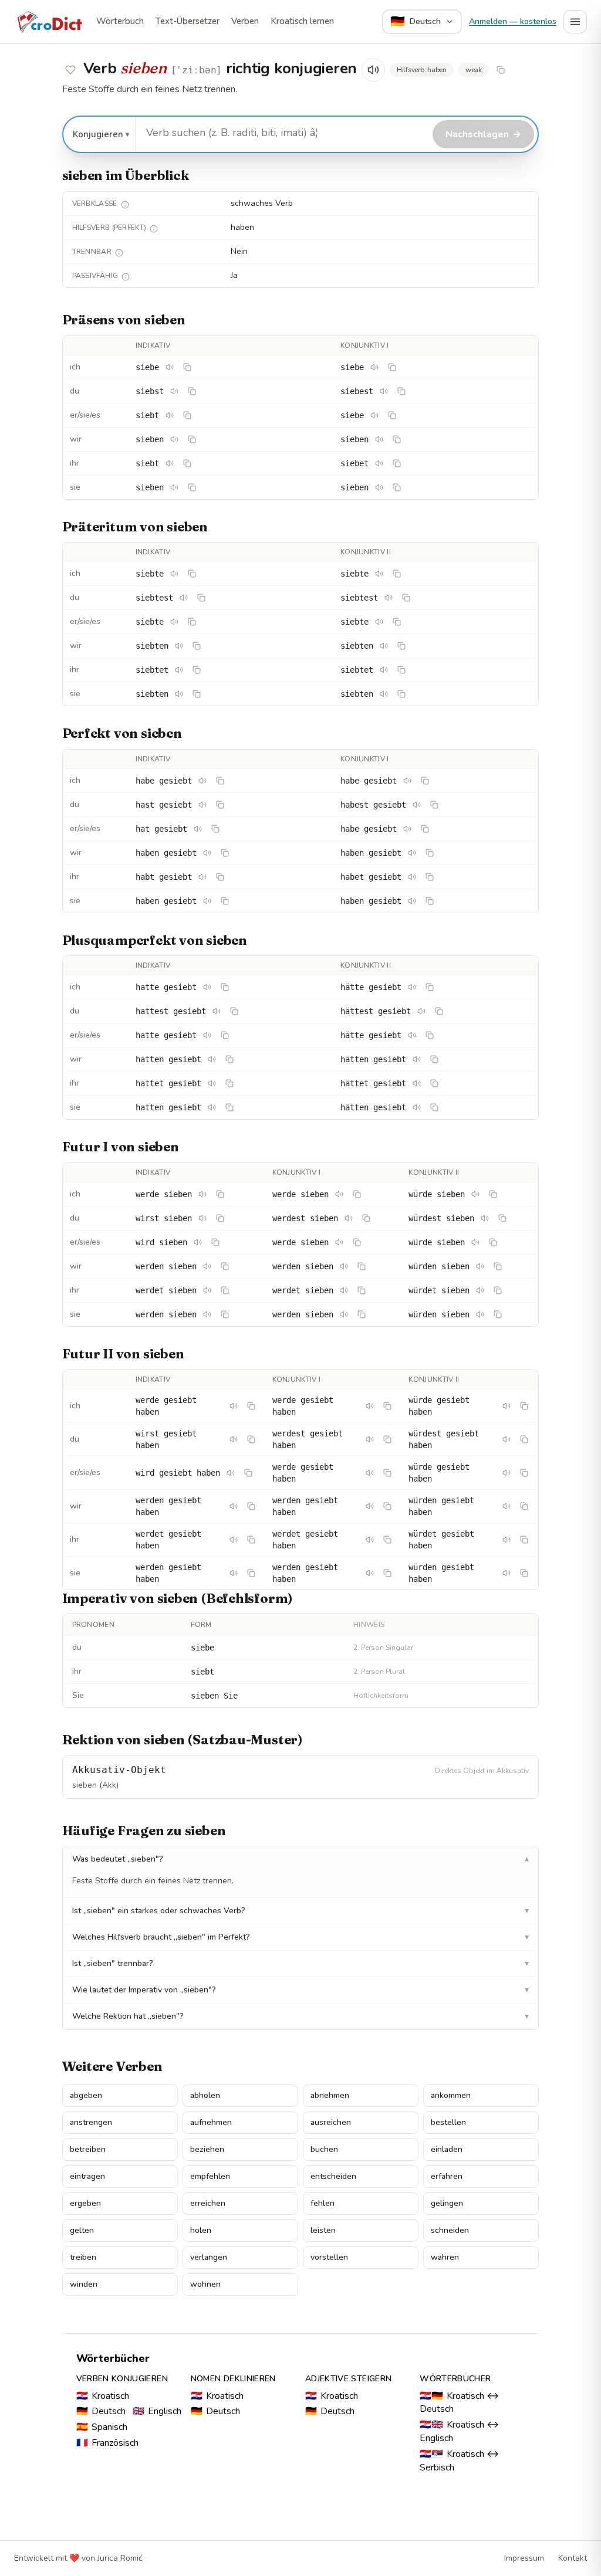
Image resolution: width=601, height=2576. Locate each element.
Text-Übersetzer (188, 21)
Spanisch (102, 2427)
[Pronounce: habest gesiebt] (417, 805)
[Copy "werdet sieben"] (225, 1290)
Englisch (157, 2411)
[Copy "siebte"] (192, 574)
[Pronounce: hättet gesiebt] (417, 1083)
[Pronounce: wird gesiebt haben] (231, 1473)
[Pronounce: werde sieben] (202, 1194)
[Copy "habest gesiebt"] (434, 805)
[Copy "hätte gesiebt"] (430, 987)
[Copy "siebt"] (187, 415)
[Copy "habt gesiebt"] (220, 877)
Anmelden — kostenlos (513, 21)
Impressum (524, 2558)
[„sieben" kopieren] (501, 70)
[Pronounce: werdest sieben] (349, 1218)
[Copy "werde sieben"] (220, 1194)
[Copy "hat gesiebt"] (215, 829)
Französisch (107, 2443)
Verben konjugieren (122, 2379)
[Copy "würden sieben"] (498, 1266)
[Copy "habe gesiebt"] (220, 781)
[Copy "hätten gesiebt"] (434, 1059)
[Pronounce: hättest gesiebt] (421, 1011)
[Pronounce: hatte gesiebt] (207, 987)
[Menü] (575, 22)
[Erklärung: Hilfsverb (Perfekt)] (154, 229)
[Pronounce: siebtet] (179, 670)
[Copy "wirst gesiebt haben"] (251, 1439)
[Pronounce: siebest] (384, 391)
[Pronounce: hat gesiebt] (198, 829)
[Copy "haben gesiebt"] (225, 853)
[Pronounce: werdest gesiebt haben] (370, 1439)
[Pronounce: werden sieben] (207, 1266)
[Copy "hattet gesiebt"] (229, 1083)
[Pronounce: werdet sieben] (207, 1290)
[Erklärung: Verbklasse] (125, 205)
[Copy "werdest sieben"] (366, 1218)
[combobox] (283, 133)
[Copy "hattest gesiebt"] (234, 1011)
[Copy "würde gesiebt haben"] (524, 1406)
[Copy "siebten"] (197, 646)
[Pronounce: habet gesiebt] (412, 877)
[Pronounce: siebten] (179, 646)
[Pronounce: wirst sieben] (202, 1218)
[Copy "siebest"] (401, 391)
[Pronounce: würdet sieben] (480, 1290)
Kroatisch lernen (302, 21)
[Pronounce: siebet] (379, 463)
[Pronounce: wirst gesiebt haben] (234, 1439)
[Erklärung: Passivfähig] (126, 277)
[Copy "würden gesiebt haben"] (524, 1506)
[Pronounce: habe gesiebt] (202, 781)
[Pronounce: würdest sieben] (485, 1218)
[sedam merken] (70, 70)
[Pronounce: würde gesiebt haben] (507, 1406)
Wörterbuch (120, 21)
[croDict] (49, 22)
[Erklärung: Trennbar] (119, 253)
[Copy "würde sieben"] (493, 1194)
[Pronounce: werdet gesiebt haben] (234, 1540)
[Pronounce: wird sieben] (198, 1242)
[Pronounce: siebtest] (184, 598)
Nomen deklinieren (233, 2379)
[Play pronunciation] (373, 70)
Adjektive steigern (348, 2379)
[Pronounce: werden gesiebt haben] (234, 1506)
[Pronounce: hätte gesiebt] (412, 987)
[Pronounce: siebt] (170, 415)
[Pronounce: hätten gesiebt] (417, 1059)
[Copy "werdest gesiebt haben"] (387, 1439)
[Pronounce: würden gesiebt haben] (507, 1506)
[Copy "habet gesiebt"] (430, 877)
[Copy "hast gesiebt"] (220, 805)
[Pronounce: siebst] (174, 391)
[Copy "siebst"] (192, 391)
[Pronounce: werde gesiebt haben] (234, 1406)
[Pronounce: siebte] (174, 574)
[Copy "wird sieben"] (215, 1242)
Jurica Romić (120, 2558)
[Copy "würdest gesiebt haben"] (524, 1439)
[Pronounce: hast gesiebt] (202, 805)
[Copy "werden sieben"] (225, 1266)
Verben (245, 21)
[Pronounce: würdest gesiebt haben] (507, 1439)
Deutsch (101, 2411)
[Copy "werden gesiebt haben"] (251, 1506)
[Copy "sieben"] (192, 439)
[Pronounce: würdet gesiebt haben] (507, 1540)
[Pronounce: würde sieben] (475, 1194)
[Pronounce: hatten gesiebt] (212, 1059)
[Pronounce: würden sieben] (480, 1266)
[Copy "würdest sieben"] (502, 1218)
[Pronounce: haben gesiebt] (207, 853)
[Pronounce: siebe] (170, 367)
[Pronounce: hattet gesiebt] (212, 1083)
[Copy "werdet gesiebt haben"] (251, 1540)
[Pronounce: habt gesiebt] (202, 877)
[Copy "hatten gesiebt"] (229, 1059)
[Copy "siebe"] (187, 367)
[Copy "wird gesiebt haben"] (248, 1473)
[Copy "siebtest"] (201, 598)
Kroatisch (103, 2396)
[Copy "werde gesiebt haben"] (251, 1406)
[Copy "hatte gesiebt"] (225, 987)
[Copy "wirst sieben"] (220, 1218)
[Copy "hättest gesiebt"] (439, 1011)
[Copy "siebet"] (397, 463)
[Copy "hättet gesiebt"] (434, 1083)
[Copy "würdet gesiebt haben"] (524, 1540)
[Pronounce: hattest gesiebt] (217, 1011)
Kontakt (573, 2558)
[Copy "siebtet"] (197, 670)
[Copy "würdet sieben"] (498, 1290)
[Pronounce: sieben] (174, 439)
